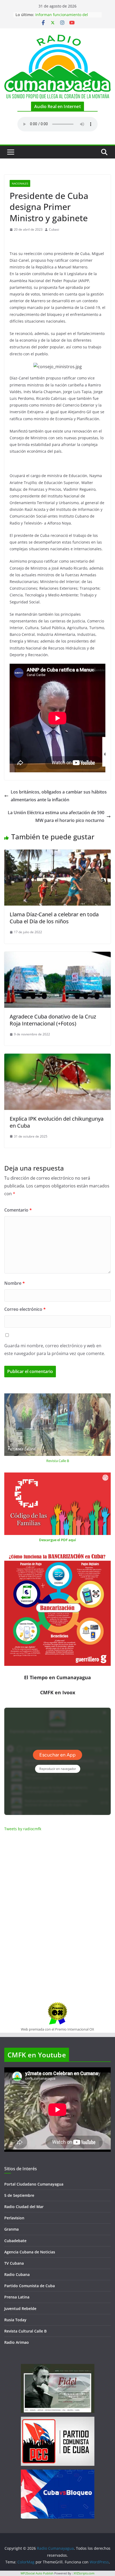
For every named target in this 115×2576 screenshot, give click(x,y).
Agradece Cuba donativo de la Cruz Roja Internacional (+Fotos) (53, 1020)
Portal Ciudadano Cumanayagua (34, 2184)
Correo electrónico (25, 1309)
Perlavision (14, 2218)
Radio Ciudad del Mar (24, 2207)
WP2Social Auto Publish (37, 2573)
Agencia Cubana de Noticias (30, 2252)
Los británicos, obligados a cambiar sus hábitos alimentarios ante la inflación (59, 796)
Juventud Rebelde (20, 2309)
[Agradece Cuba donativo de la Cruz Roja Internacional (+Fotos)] (57, 955)
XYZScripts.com (84, 2573)
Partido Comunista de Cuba (30, 2286)
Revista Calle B (58, 1461)
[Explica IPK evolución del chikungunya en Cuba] (57, 1057)
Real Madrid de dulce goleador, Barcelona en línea (64, 17)
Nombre (15, 1283)
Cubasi (54, 229)
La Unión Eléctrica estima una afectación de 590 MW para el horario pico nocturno (56, 816)
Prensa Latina (17, 2297)
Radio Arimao (17, 2342)
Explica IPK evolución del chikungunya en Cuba (57, 1122)
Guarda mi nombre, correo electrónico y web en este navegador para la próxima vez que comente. (55, 1350)
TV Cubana (14, 2263)
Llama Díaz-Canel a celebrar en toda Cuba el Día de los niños (54, 918)
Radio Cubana (17, 2274)
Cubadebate (15, 2241)
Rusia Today (15, 2320)
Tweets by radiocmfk (23, 1829)
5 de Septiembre (19, 2195)
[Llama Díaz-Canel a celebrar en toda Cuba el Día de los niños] (57, 853)
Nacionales (20, 183)
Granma (11, 2229)
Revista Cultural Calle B (25, 2331)
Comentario (18, 1210)
